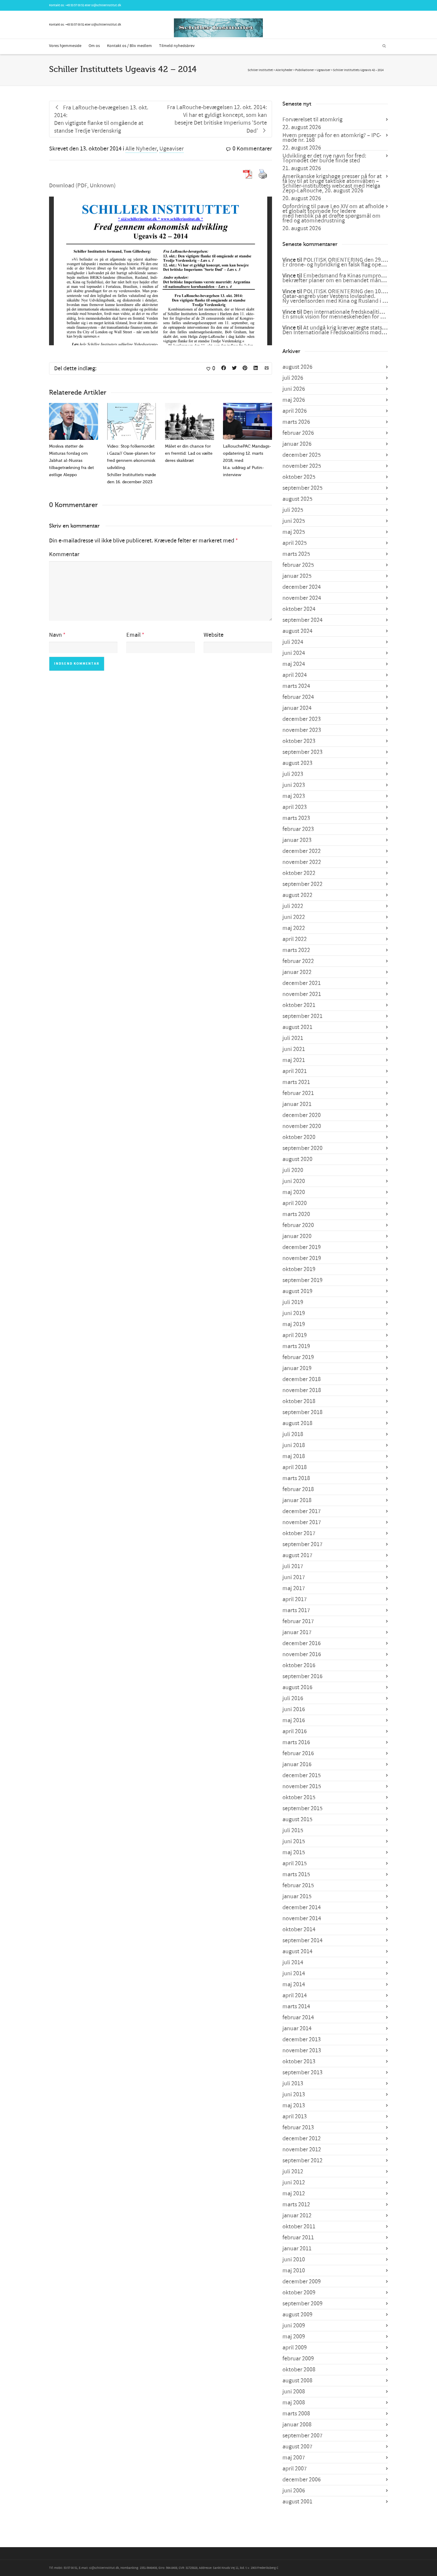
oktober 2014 (299, 1929)
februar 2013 (298, 2128)
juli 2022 (293, 906)
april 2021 (295, 1071)
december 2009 (302, 2282)
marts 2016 (296, 1742)
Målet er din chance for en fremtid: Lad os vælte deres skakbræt (189, 453)
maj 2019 (294, 1324)
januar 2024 (297, 708)
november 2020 (302, 1126)
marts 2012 (296, 2205)
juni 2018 (294, 1445)
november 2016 (302, 1654)
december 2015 (302, 1775)
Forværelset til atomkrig (312, 120)
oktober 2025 (299, 477)
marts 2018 (296, 1478)
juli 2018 (293, 1434)
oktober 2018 (299, 1401)
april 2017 (295, 1599)
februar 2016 (298, 1753)
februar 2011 (298, 2238)
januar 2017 (297, 1632)
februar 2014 (298, 2017)
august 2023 (297, 763)
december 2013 (302, 2040)
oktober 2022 (299, 873)
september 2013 (302, 2073)
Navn (55, 635)
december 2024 (302, 587)
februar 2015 (298, 1885)
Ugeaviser (172, 149)
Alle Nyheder (141, 149)
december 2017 (302, 1511)
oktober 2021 (299, 1005)
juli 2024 (293, 642)
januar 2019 (297, 1368)
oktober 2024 (299, 609)
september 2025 (302, 488)
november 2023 (302, 730)
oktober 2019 (299, 1269)
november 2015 (302, 1786)
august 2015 (297, 1819)
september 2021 (302, 1016)
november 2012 (302, 2150)
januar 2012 (297, 2216)
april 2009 (295, 2348)
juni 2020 (294, 1181)
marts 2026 (296, 422)
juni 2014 (294, 1973)
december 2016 (302, 1643)
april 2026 (295, 411)
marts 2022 (296, 950)
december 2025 (302, 455)
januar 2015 (297, 1896)
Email (133, 635)
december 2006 (302, 2480)
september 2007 (302, 2436)
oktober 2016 (299, 1665)
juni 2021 (294, 1049)
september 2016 (302, 1676)
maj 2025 (294, 532)
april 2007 (295, 2469)
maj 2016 (294, 1720)
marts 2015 (296, 1874)
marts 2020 (296, 1214)
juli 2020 (293, 1170)
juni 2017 (294, 1577)
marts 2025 (296, 554)
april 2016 (295, 1731)
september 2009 (302, 2304)
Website (214, 635)
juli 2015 (293, 1830)
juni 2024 (294, 653)
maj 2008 (294, 2403)
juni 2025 (294, 521)
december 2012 (302, 2139)
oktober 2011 (299, 2227)
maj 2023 (294, 796)
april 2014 (295, 1995)
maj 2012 (294, 2194)
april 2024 (295, 675)
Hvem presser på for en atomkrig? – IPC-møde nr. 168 (332, 138)
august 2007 (297, 2447)
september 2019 (302, 1280)
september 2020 (302, 1148)
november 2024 (302, 598)
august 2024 (297, 631)
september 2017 (302, 1544)
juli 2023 (293, 774)
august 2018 (297, 1423)
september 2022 (302, 884)
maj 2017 (294, 1588)
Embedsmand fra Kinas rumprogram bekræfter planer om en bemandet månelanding (343, 278)
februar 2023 (298, 829)
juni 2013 (294, 2095)
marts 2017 (296, 1610)
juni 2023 (294, 785)
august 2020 (297, 1159)
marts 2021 (296, 1082)
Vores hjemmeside (65, 46)
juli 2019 (293, 1302)
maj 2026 (294, 400)
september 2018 (302, 1412)
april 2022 (295, 939)
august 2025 (297, 499)
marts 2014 (296, 2006)
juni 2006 (294, 2491)
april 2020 (295, 1203)
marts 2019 (296, 1346)
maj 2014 (294, 1984)
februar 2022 (298, 961)
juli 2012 (293, 2172)
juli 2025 (293, 510)
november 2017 (302, 1522)
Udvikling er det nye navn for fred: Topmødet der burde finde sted (324, 158)
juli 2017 (293, 1566)
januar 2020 (297, 1236)
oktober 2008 (299, 2370)
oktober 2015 (299, 1797)
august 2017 (297, 1555)
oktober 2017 (299, 1533)
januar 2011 (297, 2249)
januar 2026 (297, 444)
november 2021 (302, 994)
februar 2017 (298, 1621)
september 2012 (302, 2161)
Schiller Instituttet (260, 70)
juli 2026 (293, 378)
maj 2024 (294, 664)
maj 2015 (294, 1852)
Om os (94, 46)
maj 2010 (294, 2271)
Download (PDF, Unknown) (82, 186)
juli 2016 (293, 1698)
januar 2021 (297, 1104)
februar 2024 (298, 697)
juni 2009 (294, 2326)
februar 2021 (298, 1093)
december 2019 (302, 1247)
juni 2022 (294, 917)
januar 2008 (297, 2425)
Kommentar (64, 554)
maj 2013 (294, 2106)
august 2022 (297, 895)
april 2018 (295, 1467)
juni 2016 (294, 1709)
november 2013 (302, 2051)
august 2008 (297, 2381)
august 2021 (297, 1027)
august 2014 (297, 1951)
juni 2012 (294, 2183)
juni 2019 (294, 1313)
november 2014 (302, 1918)
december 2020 (302, 1115)
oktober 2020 (299, 1137)
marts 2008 (296, 2414)
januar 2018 (297, 1500)
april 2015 (295, 1863)
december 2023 (302, 719)
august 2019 (297, 1291)
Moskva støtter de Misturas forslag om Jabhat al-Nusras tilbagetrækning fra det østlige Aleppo (71, 461)
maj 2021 (294, 1060)
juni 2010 (294, 2260)
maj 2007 (294, 2458)
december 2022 (302, 851)
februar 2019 (298, 1357)
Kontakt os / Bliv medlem (129, 46)
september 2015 (302, 1808)
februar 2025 (298, 565)
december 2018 (302, 1379)
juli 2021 (293, 1038)
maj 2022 (294, 928)
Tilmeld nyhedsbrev (177, 46)
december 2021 (302, 983)
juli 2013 (293, 2084)
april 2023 (295, 807)
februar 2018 (298, 1489)
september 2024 (302, 620)
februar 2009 (298, 2359)
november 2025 (302, 466)
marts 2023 (296, 818)
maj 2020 (294, 1192)
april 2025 (295, 543)
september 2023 (302, 752)
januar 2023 (297, 840)
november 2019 (302, 1258)
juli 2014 (293, 1962)
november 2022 (302, 862)
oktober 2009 (299, 2293)
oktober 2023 (299, 741)
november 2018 (302, 1390)
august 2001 (297, 2502)
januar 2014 (297, 2029)
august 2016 (297, 1687)
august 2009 (297, 2315)
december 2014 (302, 1907)
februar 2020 (298, 1225)
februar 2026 (298, 433)
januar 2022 (297, 972)
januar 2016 (297, 1764)
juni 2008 (294, 2392)
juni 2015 (294, 1841)
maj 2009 (294, 2337)
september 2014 (302, 1940)
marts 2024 (296, 686)
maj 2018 (294, 1456)
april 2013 (295, 2117)
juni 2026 (294, 389)
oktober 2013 (299, 2062)
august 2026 (297, 367)
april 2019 (295, 1335)
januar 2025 (297, 576)
